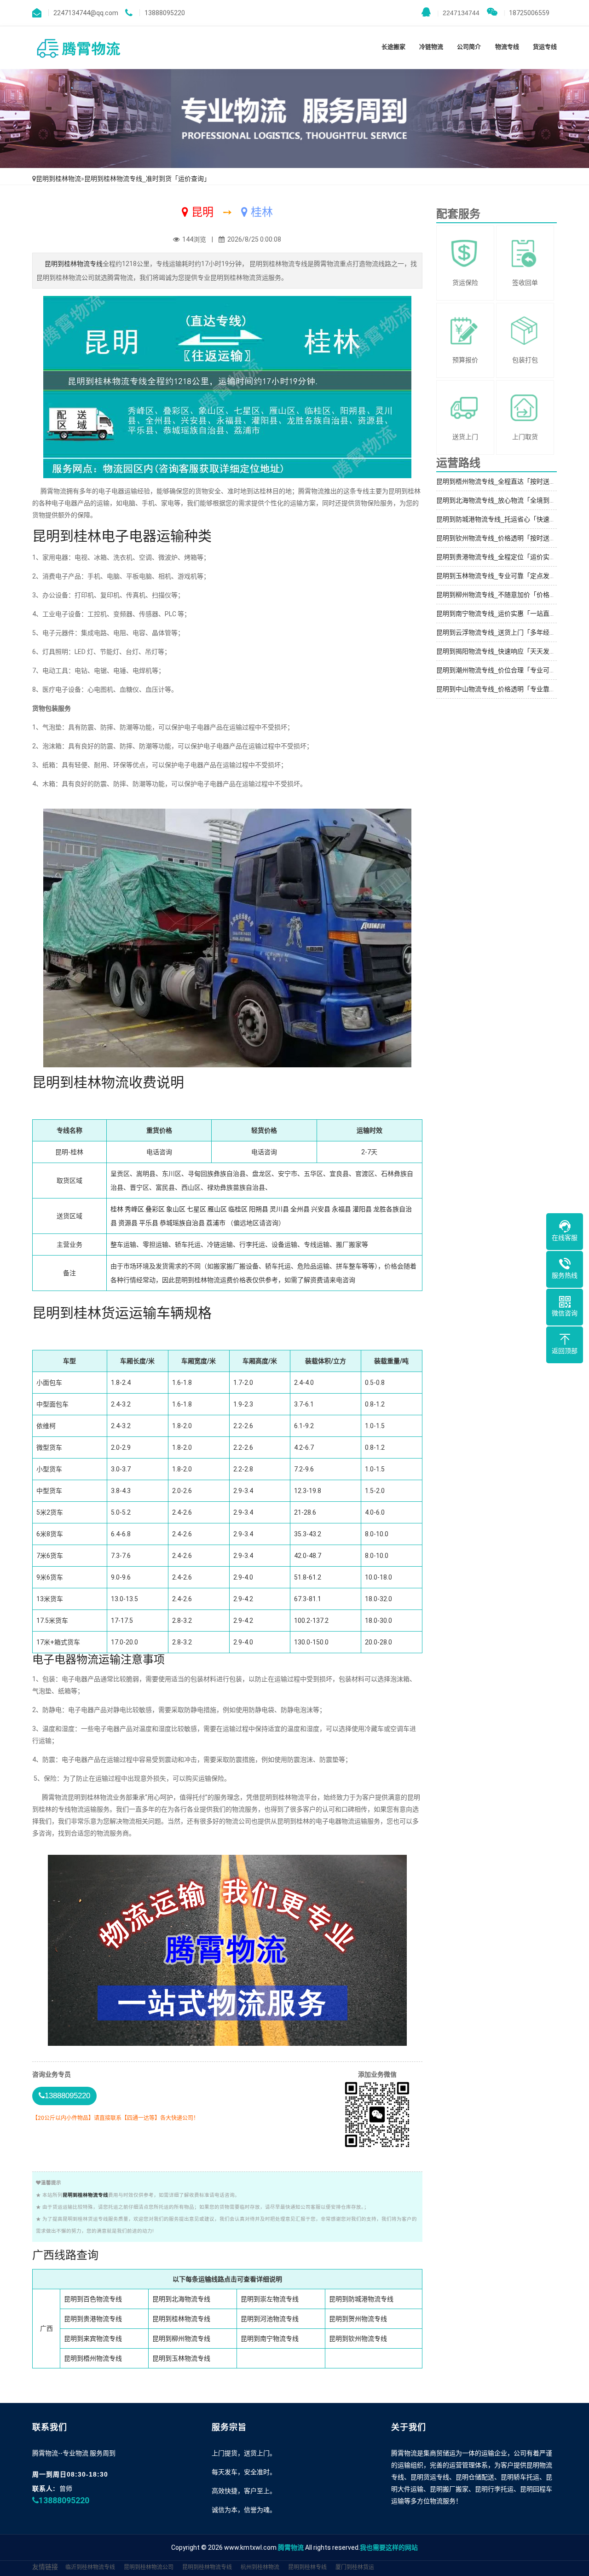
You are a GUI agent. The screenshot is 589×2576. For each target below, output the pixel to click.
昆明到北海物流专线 (181, 2299)
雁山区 (217, 1209)
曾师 (66, 2489)
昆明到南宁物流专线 (270, 2339)
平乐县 (149, 1223)
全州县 (300, 1209)
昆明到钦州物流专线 (358, 2339)
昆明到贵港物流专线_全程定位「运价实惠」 (499, 557)
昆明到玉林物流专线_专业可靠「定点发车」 (499, 576)
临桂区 (238, 1209)
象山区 (176, 1209)
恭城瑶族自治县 (182, 1223)
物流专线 (507, 47)
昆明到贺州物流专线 (358, 2319)
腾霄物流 (291, 2547)
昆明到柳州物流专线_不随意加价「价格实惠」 (502, 595)
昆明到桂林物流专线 (74, 264)
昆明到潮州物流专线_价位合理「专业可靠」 (499, 670)
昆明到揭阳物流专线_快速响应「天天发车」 (499, 651)
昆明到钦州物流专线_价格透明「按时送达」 (499, 538)
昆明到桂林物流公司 (149, 2567)
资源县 (128, 1223)
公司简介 (469, 47)
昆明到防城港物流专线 (361, 2299)
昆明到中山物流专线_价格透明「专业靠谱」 (499, 689)
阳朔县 (259, 1209)
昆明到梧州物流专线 (93, 2358)
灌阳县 (362, 1209)
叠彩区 (155, 1209)
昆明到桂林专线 (307, 2567)
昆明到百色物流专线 (93, 2299)
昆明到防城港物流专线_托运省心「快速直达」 (502, 519)
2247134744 (458, 13)
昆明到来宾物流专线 (93, 2339)
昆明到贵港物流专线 (93, 2319)
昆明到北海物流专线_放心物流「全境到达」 (499, 500)
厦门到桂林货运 (355, 2567)
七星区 (196, 1209)
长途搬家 (393, 47)
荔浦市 (216, 1223)
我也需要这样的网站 (389, 2547)
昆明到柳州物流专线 (181, 2339)
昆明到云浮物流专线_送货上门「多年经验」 (499, 632)
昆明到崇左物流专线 (270, 2299)
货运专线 (545, 47)
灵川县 (279, 1209)
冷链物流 (431, 47)
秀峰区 (134, 1209)
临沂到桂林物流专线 (90, 2567)
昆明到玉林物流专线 (181, 2358)
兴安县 (321, 1209)
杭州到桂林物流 (260, 2567)
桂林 (117, 1209)
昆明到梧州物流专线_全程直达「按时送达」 (499, 481)
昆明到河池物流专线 (270, 2319)
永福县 (341, 1209)
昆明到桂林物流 (58, 179)
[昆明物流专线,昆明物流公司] (78, 48)
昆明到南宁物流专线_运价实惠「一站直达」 (499, 614)
